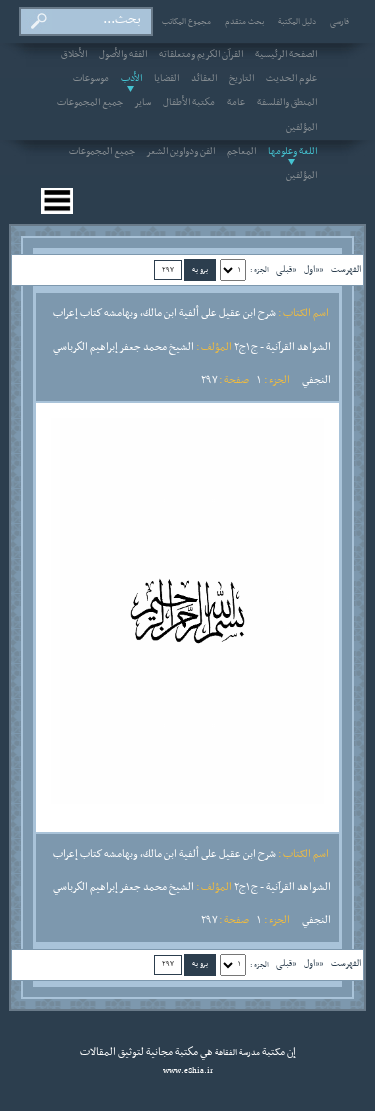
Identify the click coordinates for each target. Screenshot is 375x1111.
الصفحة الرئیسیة (286, 55)
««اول (313, 269)
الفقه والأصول (123, 55)
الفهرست (346, 269)
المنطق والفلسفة (287, 103)
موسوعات (91, 79)
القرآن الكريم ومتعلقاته (201, 55)
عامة (236, 103)
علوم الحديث (291, 79)
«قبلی (286, 269)
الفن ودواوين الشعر (181, 152)
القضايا (166, 79)
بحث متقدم (244, 22)
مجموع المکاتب (186, 22)
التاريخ (241, 79)
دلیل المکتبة (297, 22)
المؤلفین (301, 128)
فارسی (339, 22)
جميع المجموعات (90, 103)
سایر (143, 103)
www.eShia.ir (188, 1071)
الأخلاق (74, 55)
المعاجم (241, 152)
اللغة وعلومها (292, 152)
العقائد (204, 79)
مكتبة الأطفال (189, 103)
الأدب (131, 79)
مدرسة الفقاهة (236, 1053)
